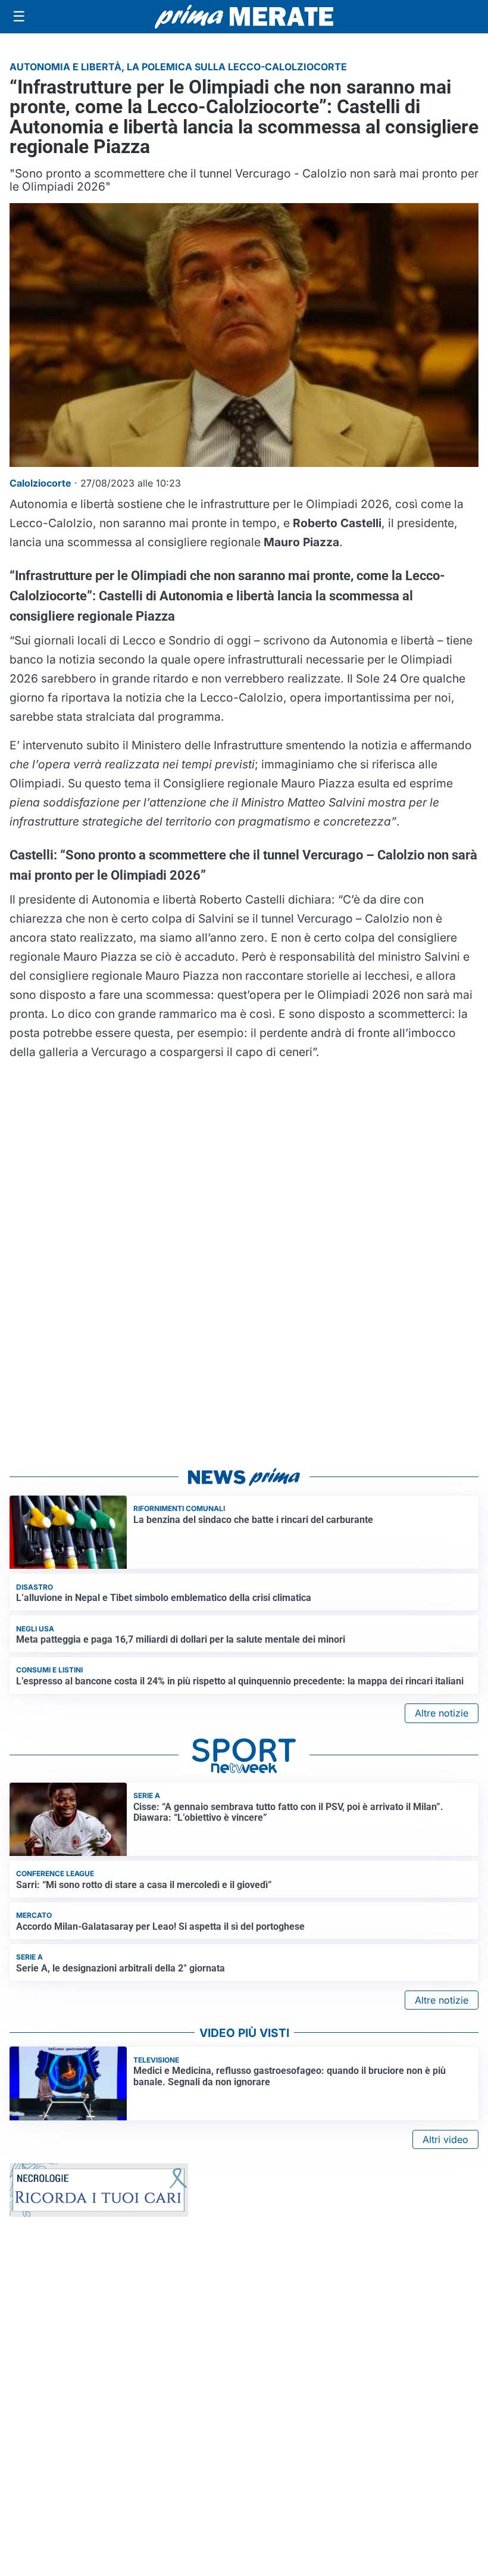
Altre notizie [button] (442, 1713)
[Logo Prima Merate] (244, 17)
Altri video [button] (445, 2139)
